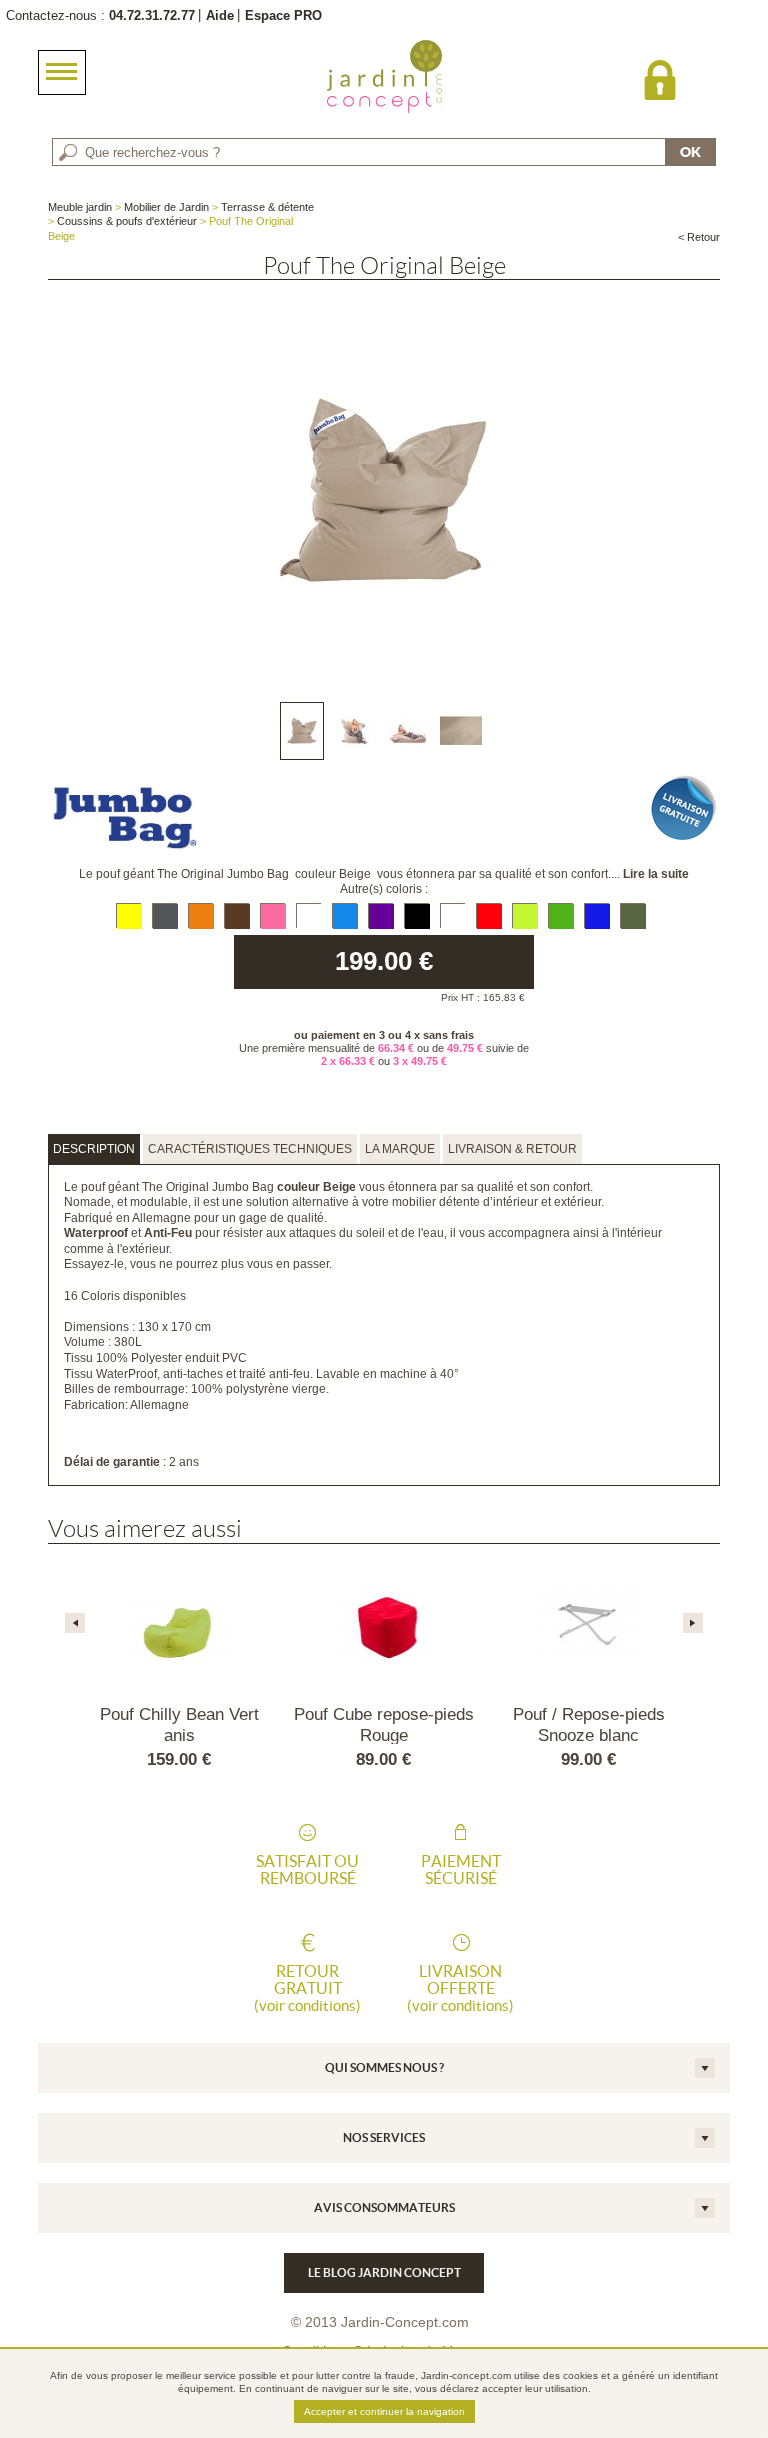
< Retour (699, 237)
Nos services (384, 2137)
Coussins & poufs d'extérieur (127, 221)
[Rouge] (488, 915)
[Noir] (416, 915)
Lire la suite (656, 874)
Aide (220, 15)
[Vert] (560, 915)
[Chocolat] (236, 915)
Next (693, 1623)
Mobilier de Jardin (166, 207)
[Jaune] (128, 915)
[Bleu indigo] (344, 915)
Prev (75, 1623)
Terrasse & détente (267, 207)
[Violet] (380, 915)
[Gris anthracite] (164, 915)
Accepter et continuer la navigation (384, 2411)
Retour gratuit (307, 1988)
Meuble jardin (80, 207)
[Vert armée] (632, 915)
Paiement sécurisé (461, 1870)
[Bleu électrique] (596, 915)
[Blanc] (308, 915)
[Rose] (272, 915)
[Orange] (200, 915)
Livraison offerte (460, 1988)
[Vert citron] (524, 915)
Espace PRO (283, 15)
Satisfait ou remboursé (307, 1870)
